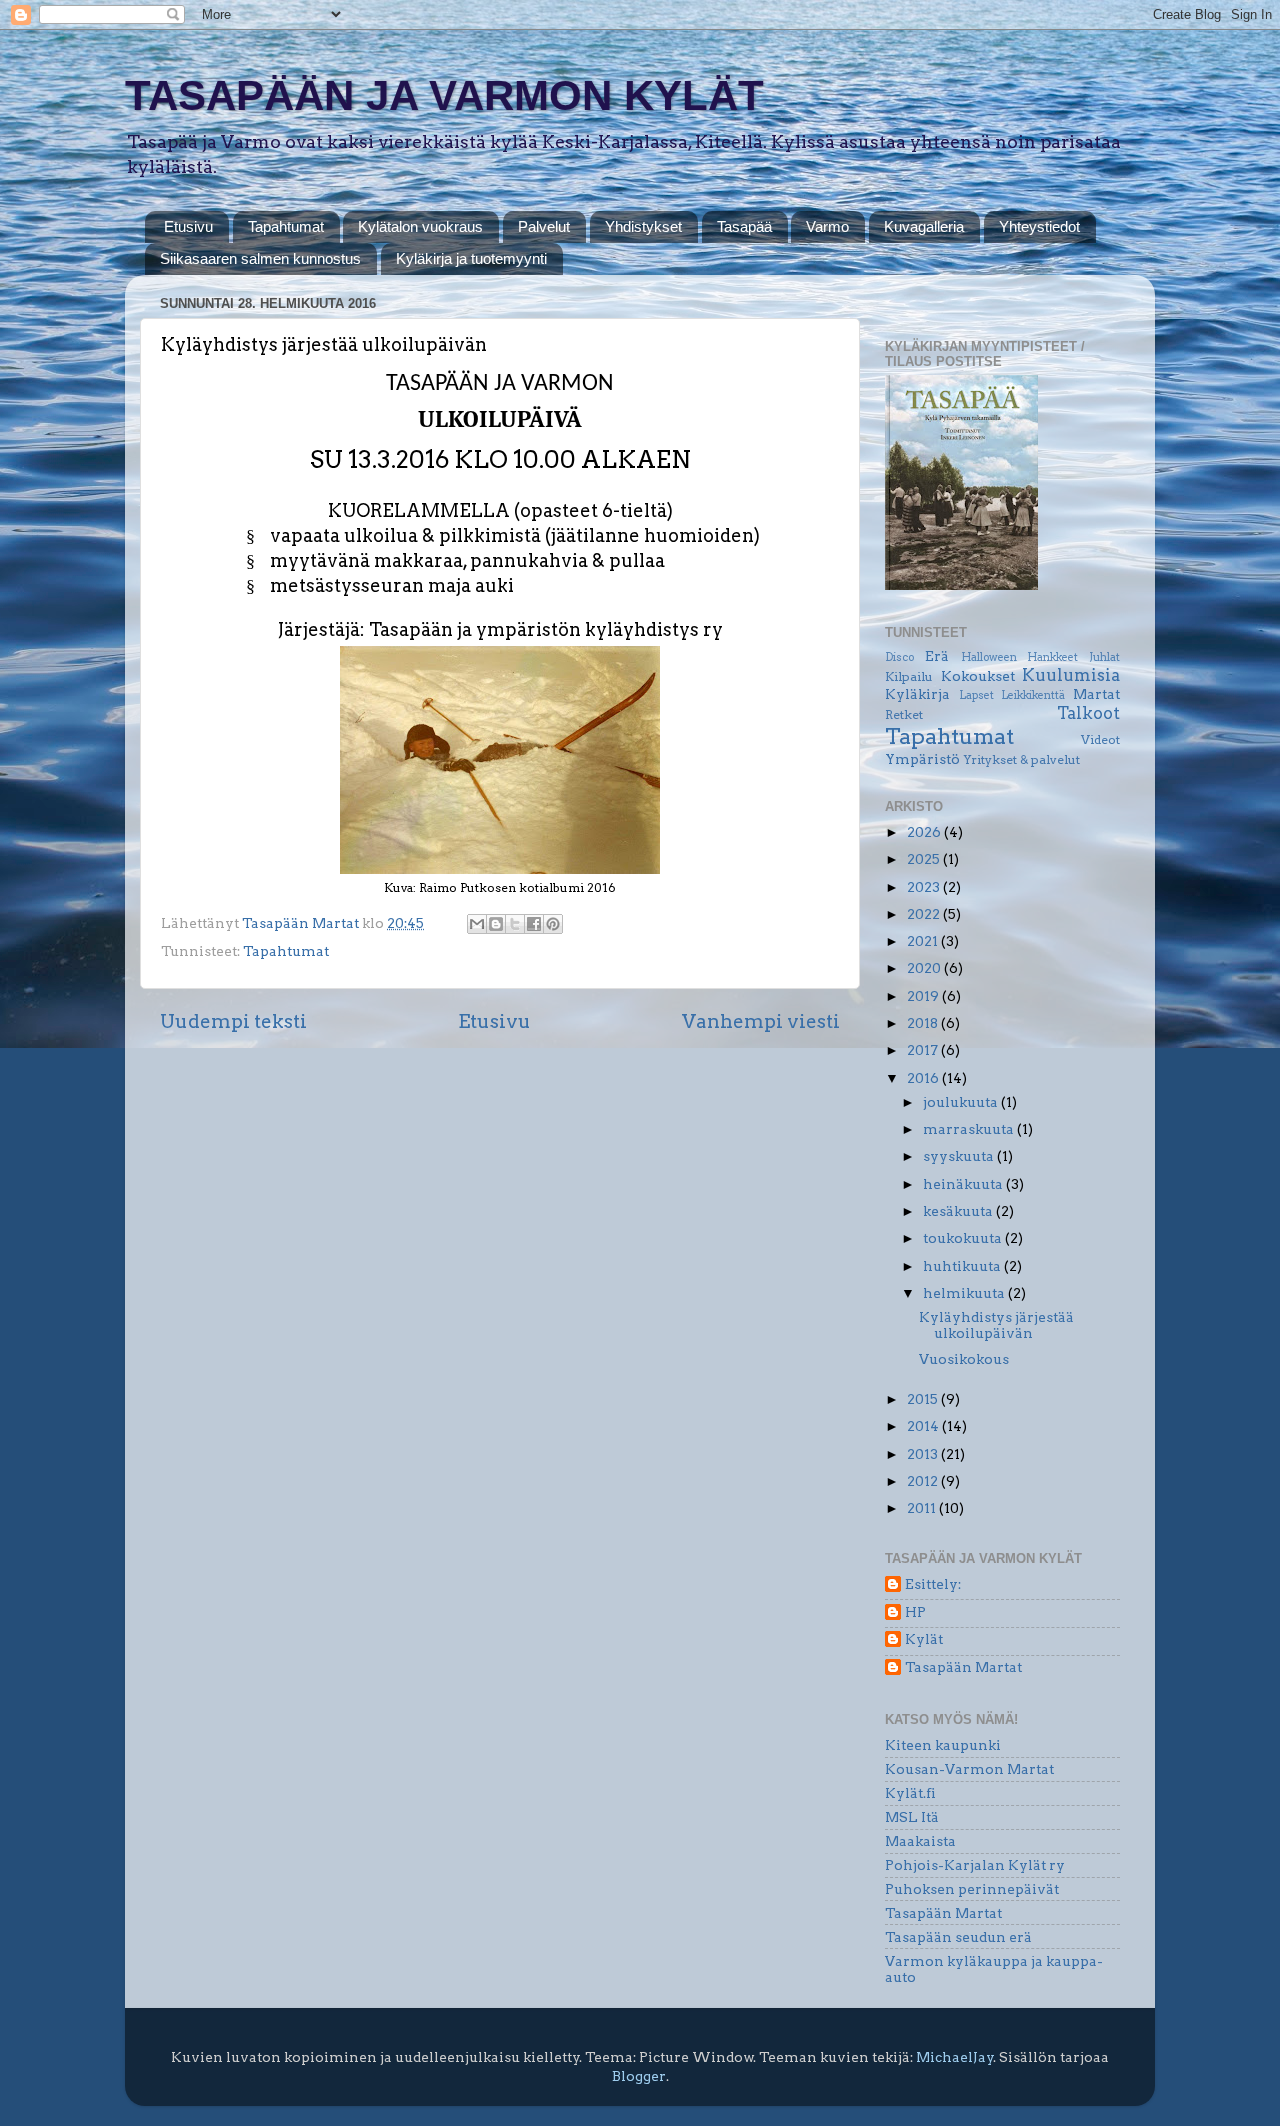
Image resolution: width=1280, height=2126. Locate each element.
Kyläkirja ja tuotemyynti (471, 258)
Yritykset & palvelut (1021, 759)
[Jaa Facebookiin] (534, 924)
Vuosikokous (964, 1359)
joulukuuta (962, 1102)
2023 (925, 887)
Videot (1100, 739)
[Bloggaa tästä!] (496, 924)
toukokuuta (964, 1238)
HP (915, 1612)
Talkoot (1088, 713)
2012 (924, 1481)
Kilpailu (909, 676)
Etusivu (188, 226)
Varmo (827, 226)
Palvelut (544, 226)
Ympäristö (922, 759)
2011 (923, 1508)
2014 (924, 1426)
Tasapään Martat (963, 1667)
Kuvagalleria (924, 226)
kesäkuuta (959, 1211)
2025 (925, 859)
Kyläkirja (917, 694)
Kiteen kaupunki (943, 1745)
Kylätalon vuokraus (420, 226)
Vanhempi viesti (761, 1021)
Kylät (924, 1639)
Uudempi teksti (233, 1021)
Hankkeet (1052, 657)
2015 (924, 1399)
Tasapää (744, 226)
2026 (925, 832)
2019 (924, 996)
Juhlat (1104, 657)
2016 (924, 1078)
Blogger (639, 2076)
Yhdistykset (643, 226)
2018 (924, 1023)
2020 (925, 968)
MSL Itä (912, 1817)
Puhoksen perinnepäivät (972, 1889)
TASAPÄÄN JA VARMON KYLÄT (444, 95)
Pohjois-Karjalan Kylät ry (975, 1865)
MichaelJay (955, 2057)
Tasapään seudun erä (958, 1937)
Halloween (989, 657)
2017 (924, 1050)
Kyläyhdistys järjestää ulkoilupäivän (996, 1325)
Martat (1096, 694)
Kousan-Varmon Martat (969, 1769)
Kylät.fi (910, 1793)
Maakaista (920, 1841)
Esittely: (933, 1584)
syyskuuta (960, 1156)
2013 (924, 1454)
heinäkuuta (964, 1184)
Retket (904, 714)
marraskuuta (970, 1129)
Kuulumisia (1071, 675)
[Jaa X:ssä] (515, 924)
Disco (899, 657)
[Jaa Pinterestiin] (553, 924)
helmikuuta (965, 1293)
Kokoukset (978, 676)
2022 (925, 914)
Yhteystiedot (1039, 226)
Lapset (976, 695)
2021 (924, 941)
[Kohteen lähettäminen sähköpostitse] (477, 924)
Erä (937, 656)
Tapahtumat (286, 226)
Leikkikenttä (1033, 695)
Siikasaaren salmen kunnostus (260, 258)
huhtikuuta (963, 1266)
